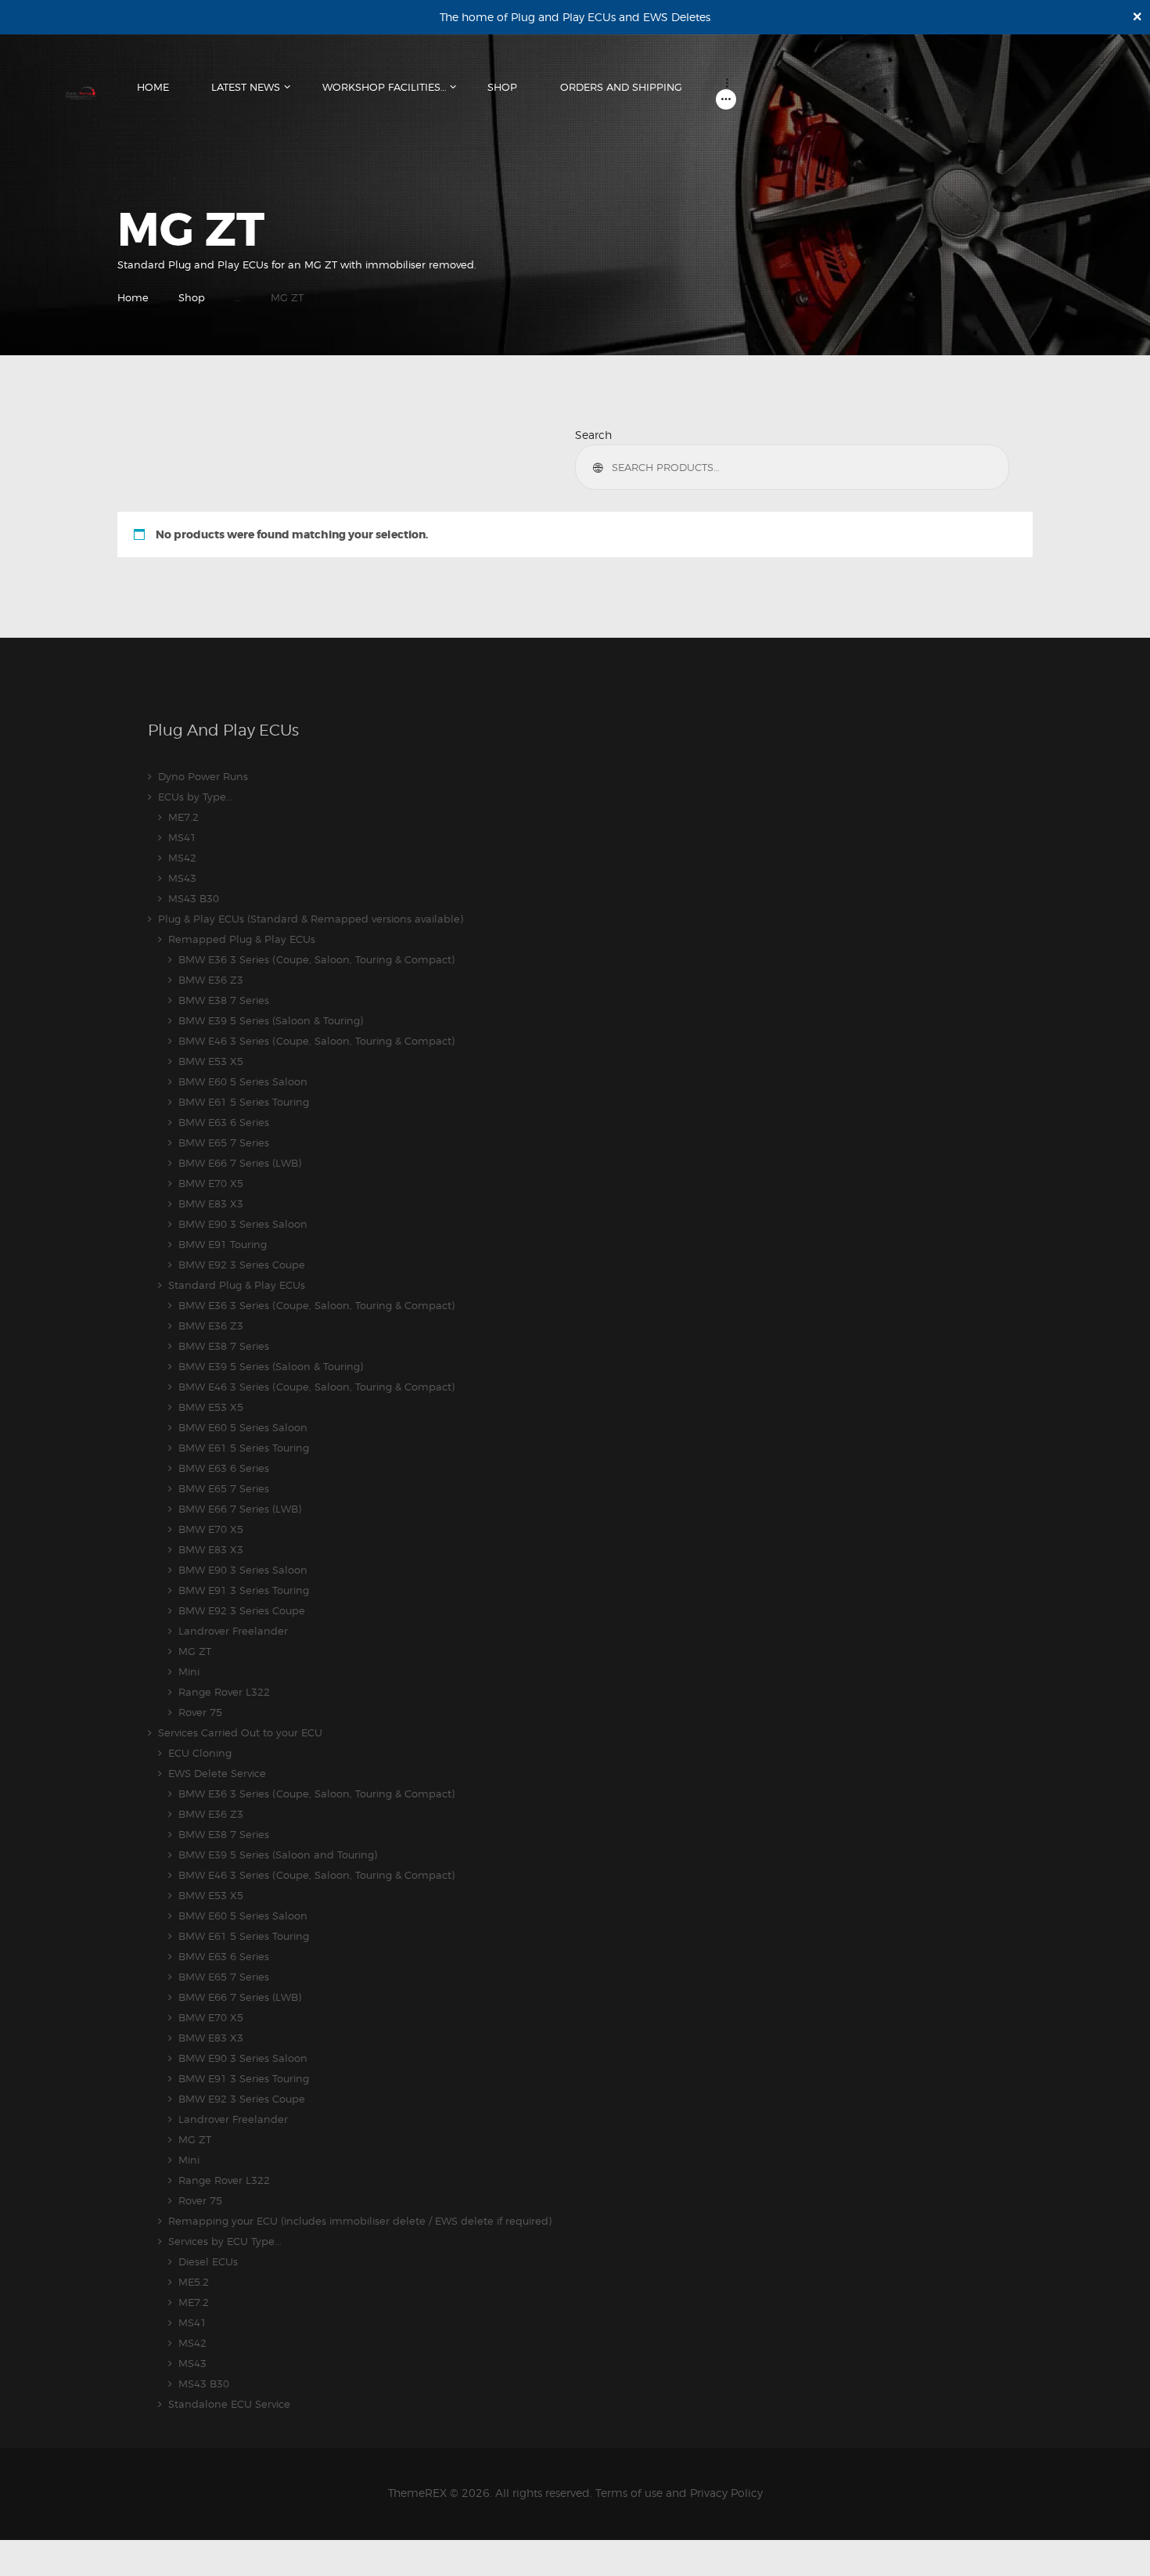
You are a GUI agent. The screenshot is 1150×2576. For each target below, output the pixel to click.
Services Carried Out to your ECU (240, 1732)
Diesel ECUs (208, 2261)
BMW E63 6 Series (224, 1122)
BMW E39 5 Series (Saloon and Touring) (278, 1855)
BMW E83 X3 (211, 1203)
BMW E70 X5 (211, 1183)
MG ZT (195, 1651)
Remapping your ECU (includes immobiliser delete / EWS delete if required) (360, 2221)
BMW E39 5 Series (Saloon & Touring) (271, 1020)
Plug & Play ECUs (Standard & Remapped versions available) (311, 919)
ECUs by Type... (196, 797)
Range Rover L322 (224, 1692)
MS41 (182, 837)
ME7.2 (183, 817)
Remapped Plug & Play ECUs (242, 939)
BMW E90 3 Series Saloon (243, 1224)
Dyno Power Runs (203, 776)
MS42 (182, 858)
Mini (189, 1671)
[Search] (600, 467)
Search (593, 435)
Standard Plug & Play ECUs (237, 1285)
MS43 (182, 878)
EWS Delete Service (217, 1773)
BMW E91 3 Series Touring (244, 1590)
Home (133, 297)
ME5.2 (194, 2282)
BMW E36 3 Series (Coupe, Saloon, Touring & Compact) (316, 959)
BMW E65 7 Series (224, 1142)
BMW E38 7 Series (224, 1000)
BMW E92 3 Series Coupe (242, 1265)
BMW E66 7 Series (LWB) (240, 1163)
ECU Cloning (200, 1753)
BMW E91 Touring (223, 1244)
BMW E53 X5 (211, 1061)
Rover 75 (200, 1712)
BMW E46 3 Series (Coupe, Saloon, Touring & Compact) (316, 1041)
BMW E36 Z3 (211, 980)
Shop (192, 297)
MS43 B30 (194, 898)
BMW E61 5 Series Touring (244, 1102)
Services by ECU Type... (225, 2241)
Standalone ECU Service (229, 2404)
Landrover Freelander (233, 1631)
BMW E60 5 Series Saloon (243, 1081)
